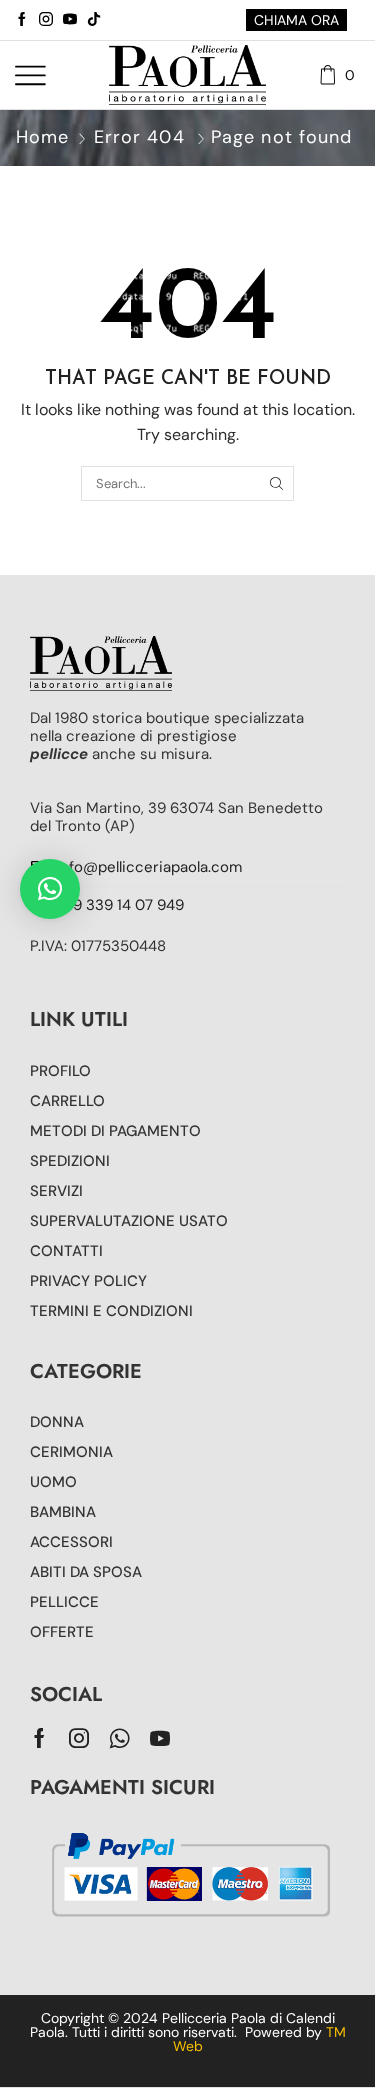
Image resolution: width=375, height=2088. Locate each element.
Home (42, 137)
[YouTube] (70, 20)
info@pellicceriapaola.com (149, 867)
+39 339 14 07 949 (120, 905)
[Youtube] (160, 1738)
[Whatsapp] (119, 1738)
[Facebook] (22, 20)
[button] (50, 889)
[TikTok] (94, 20)
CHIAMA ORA (296, 20)
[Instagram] (46, 20)
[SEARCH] (276, 483)
